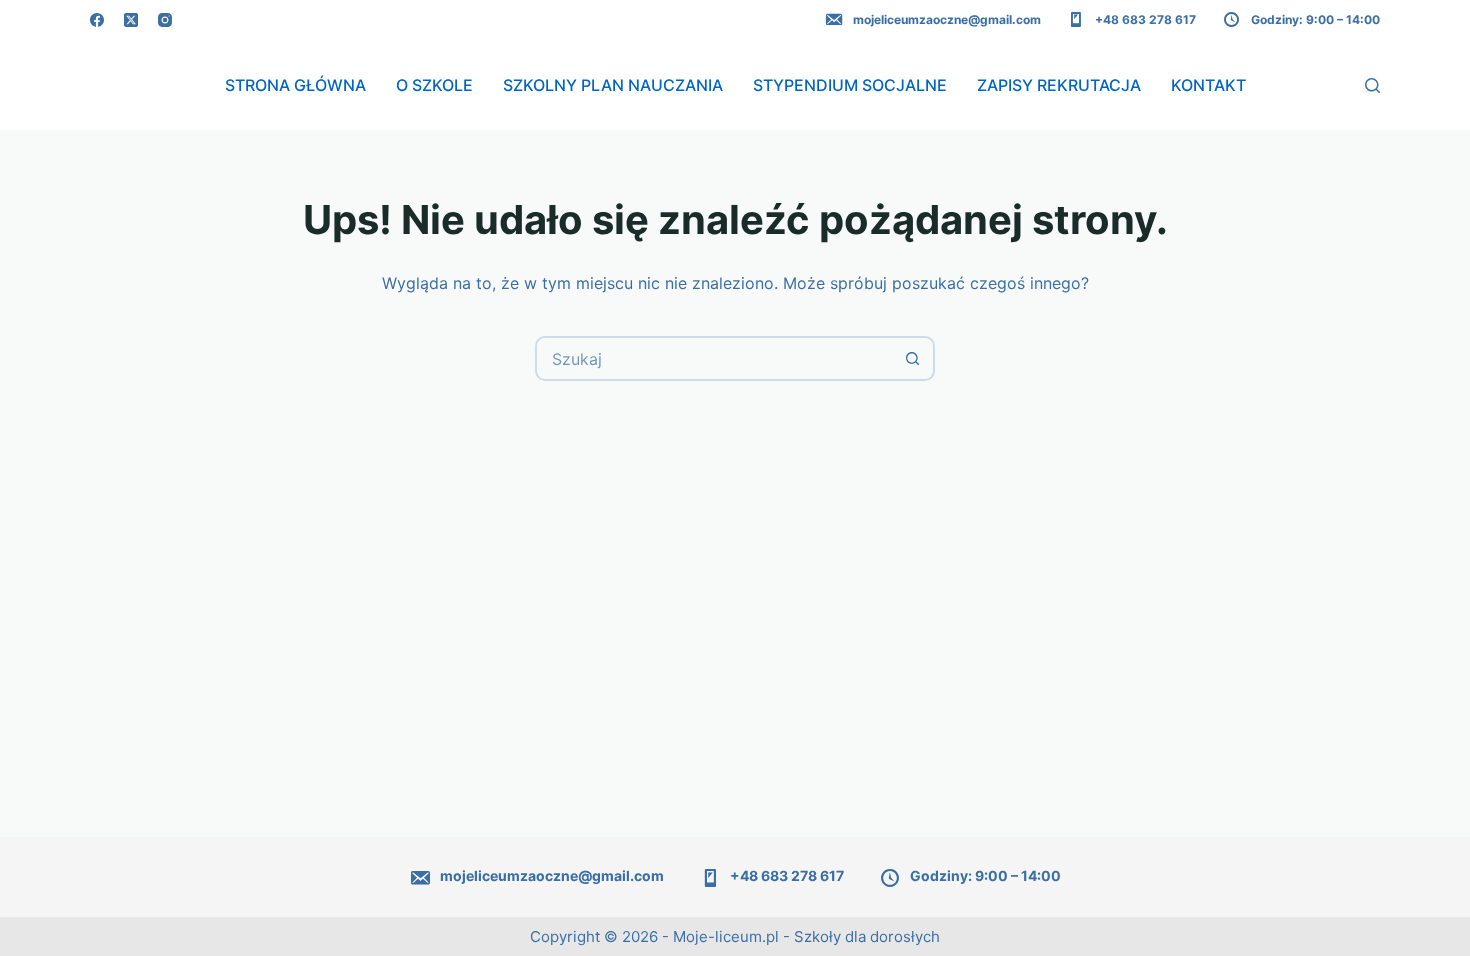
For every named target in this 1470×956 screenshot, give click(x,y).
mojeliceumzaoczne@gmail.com (947, 19)
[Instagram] (165, 20)
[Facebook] (97, 20)
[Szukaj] (1372, 85)
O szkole (434, 85)
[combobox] (714, 358)
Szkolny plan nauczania (613, 85)
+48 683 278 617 (1145, 19)
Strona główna (295, 85)
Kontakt (1208, 85)
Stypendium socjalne (850, 85)
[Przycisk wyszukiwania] (912, 358)
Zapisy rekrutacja (1059, 85)
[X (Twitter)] (131, 20)
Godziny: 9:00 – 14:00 (1315, 19)
